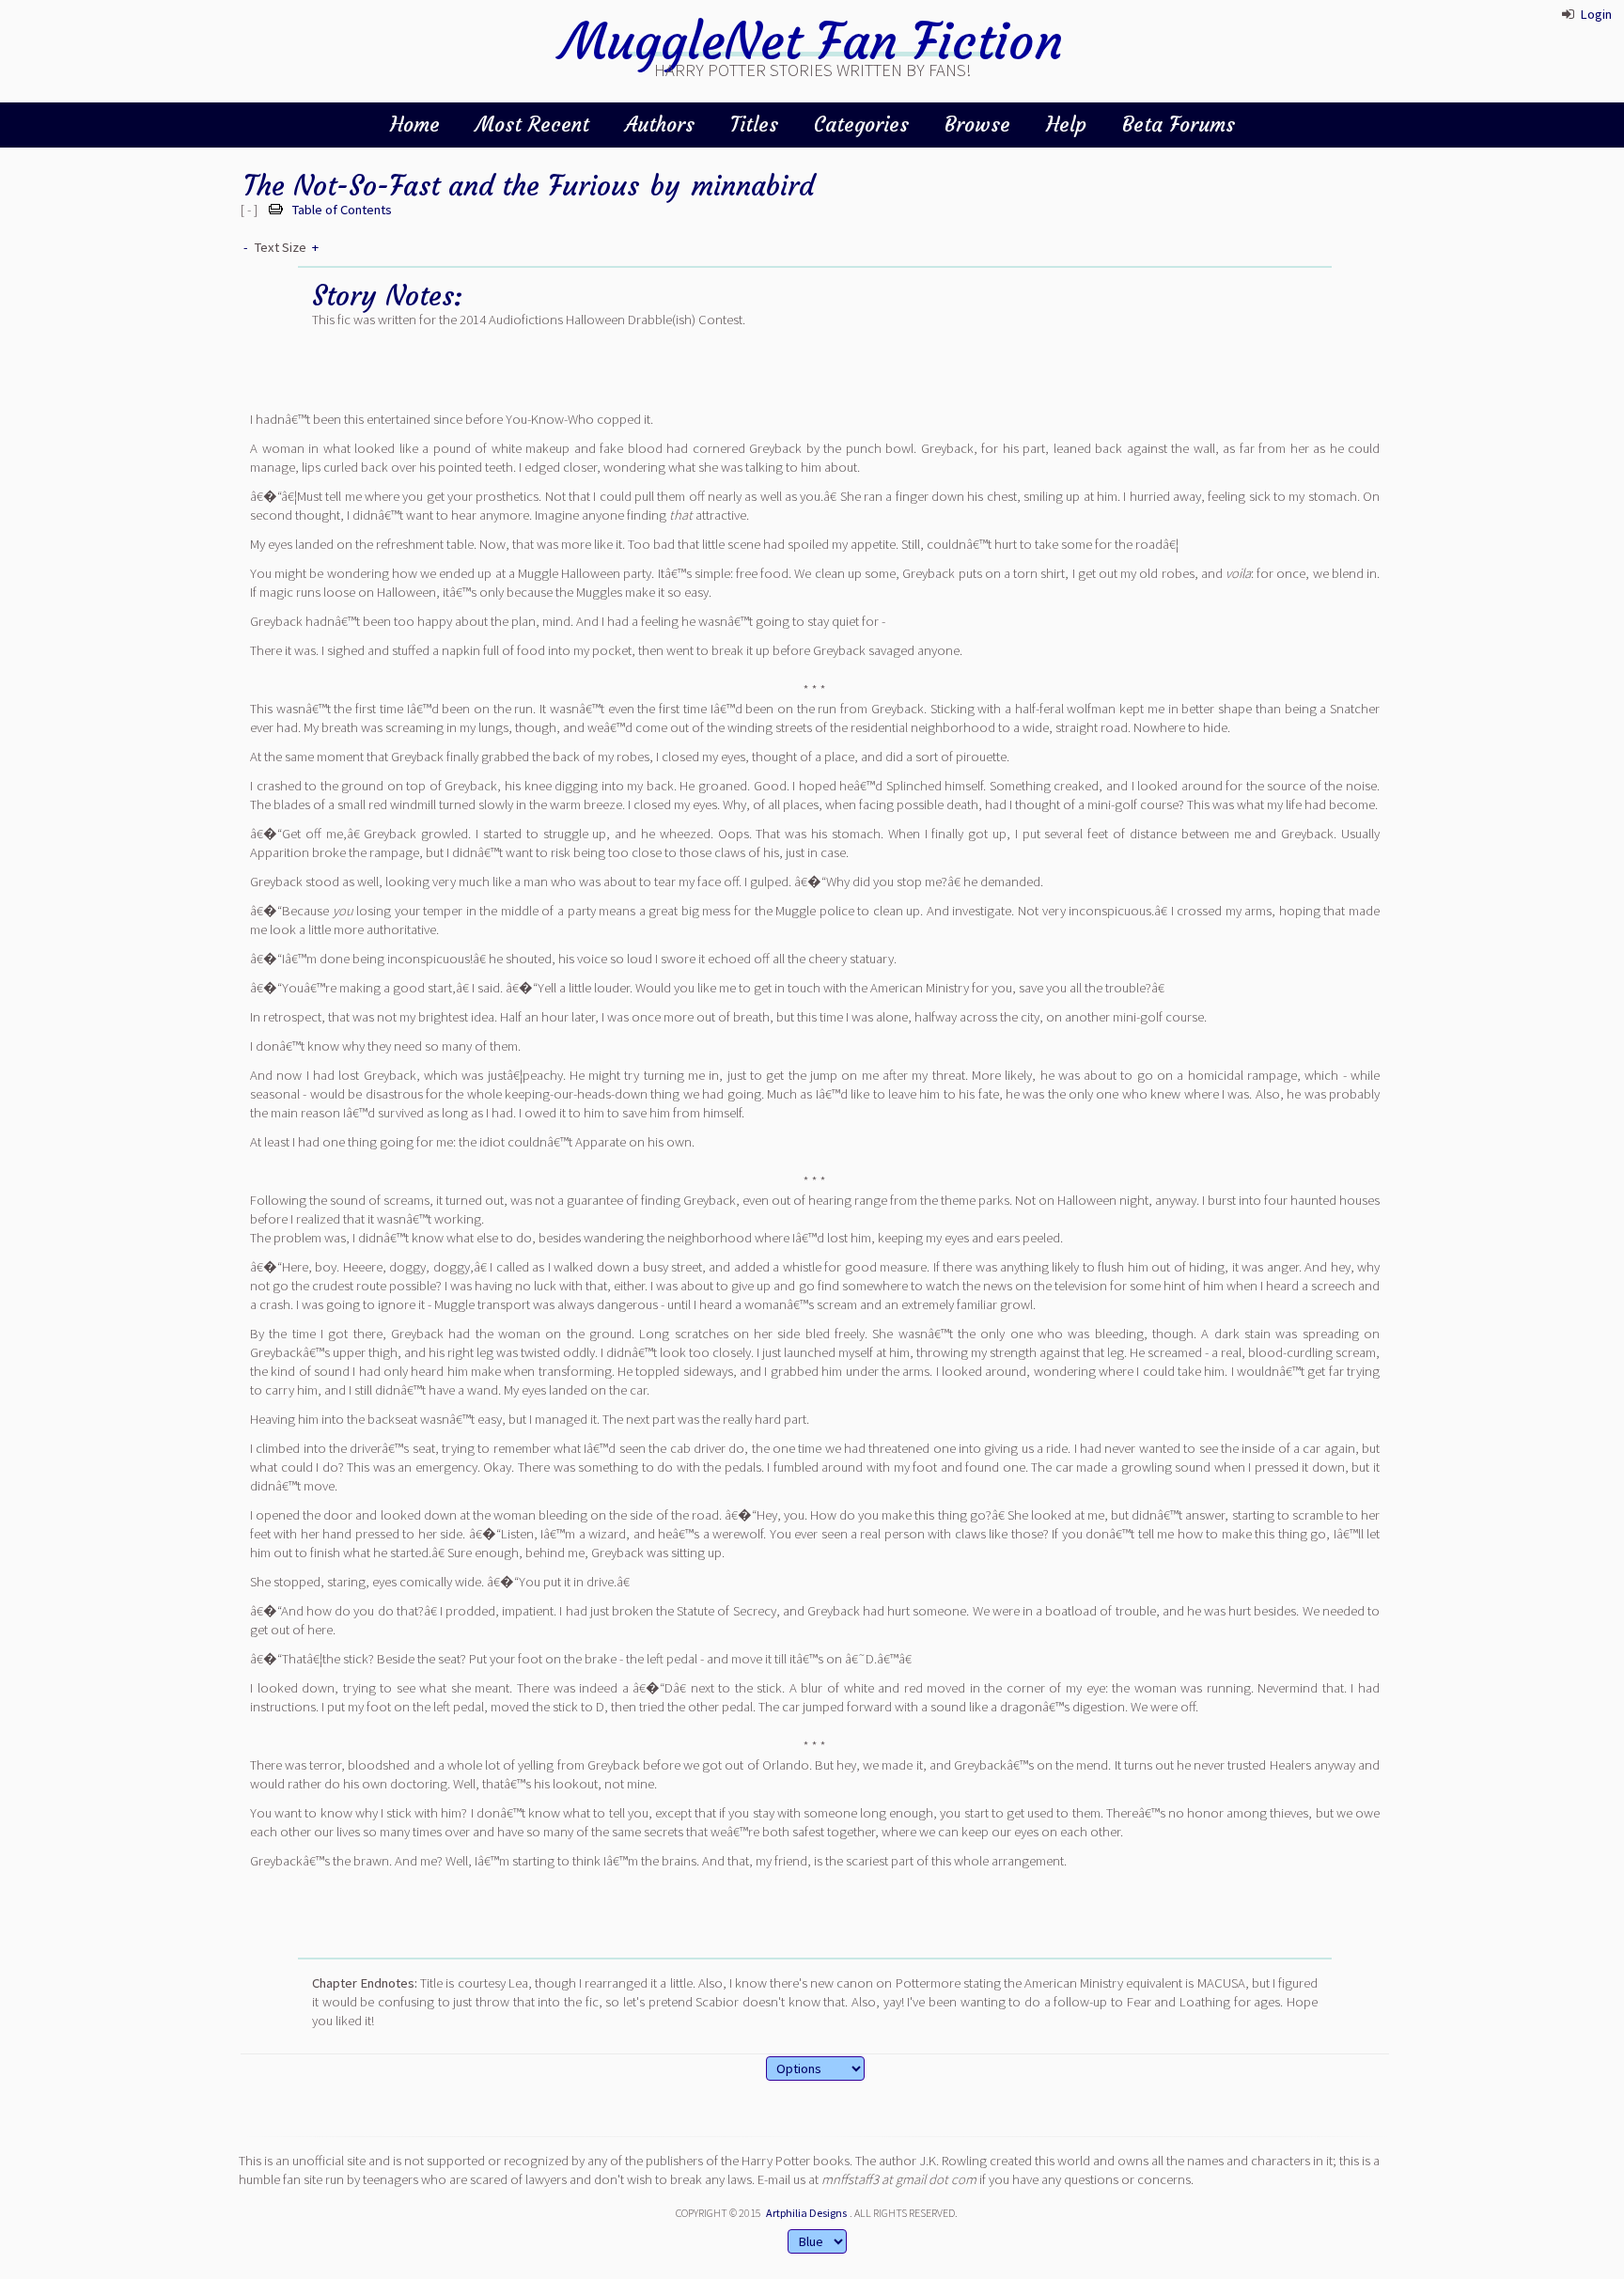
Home (415, 125)
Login (1596, 14)
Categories (861, 125)
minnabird (753, 186)
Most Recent (532, 125)
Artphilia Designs (806, 2213)
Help (1066, 125)
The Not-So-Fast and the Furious (441, 186)
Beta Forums (1179, 125)
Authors (660, 125)
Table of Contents (342, 210)
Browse (977, 125)
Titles (754, 125)
